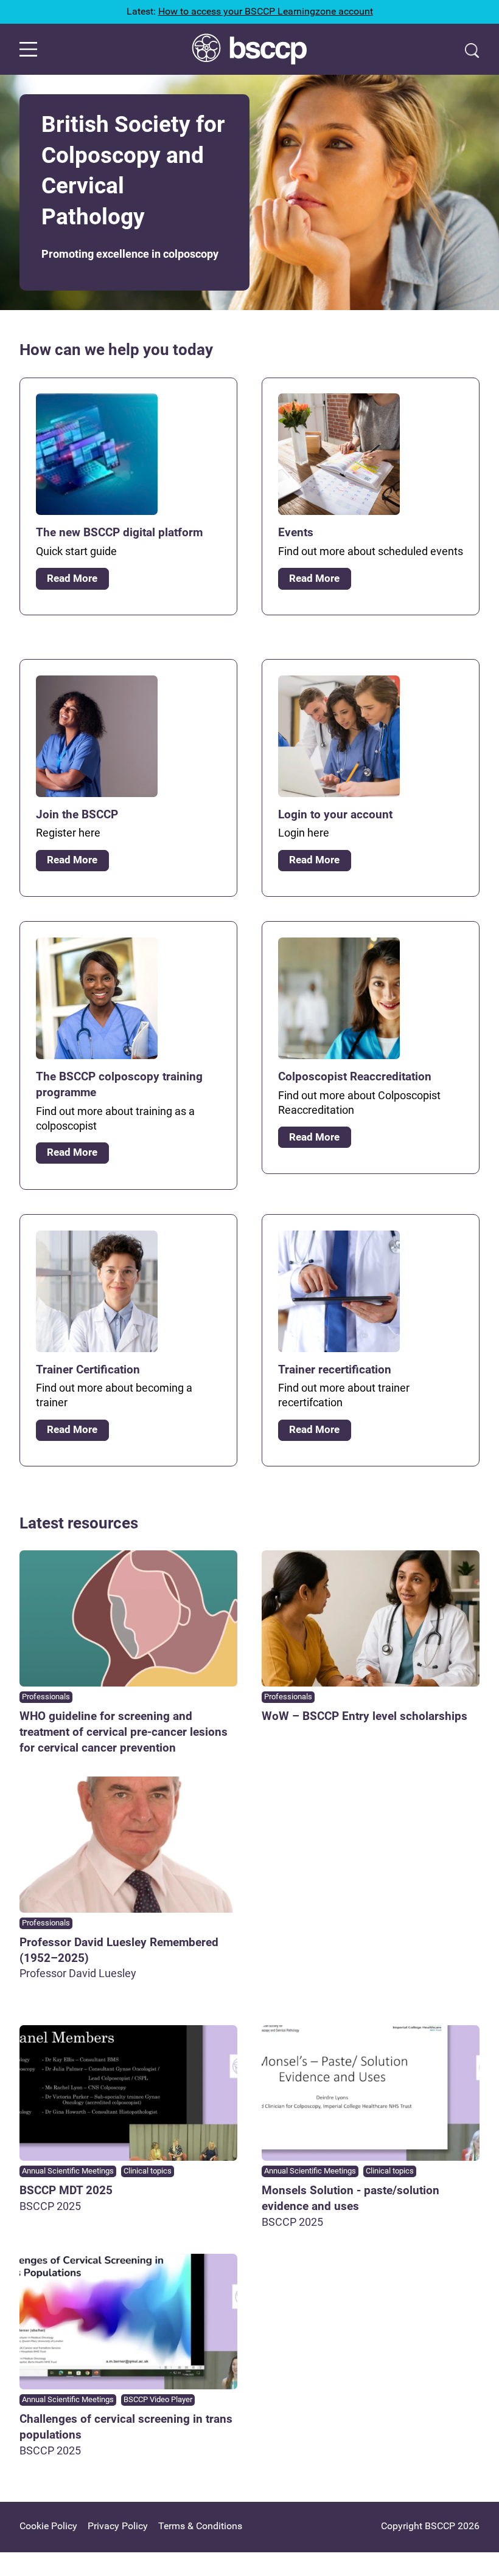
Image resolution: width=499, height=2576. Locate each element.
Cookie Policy (48, 2526)
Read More (72, 578)
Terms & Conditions (200, 2526)
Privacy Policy (118, 2526)
